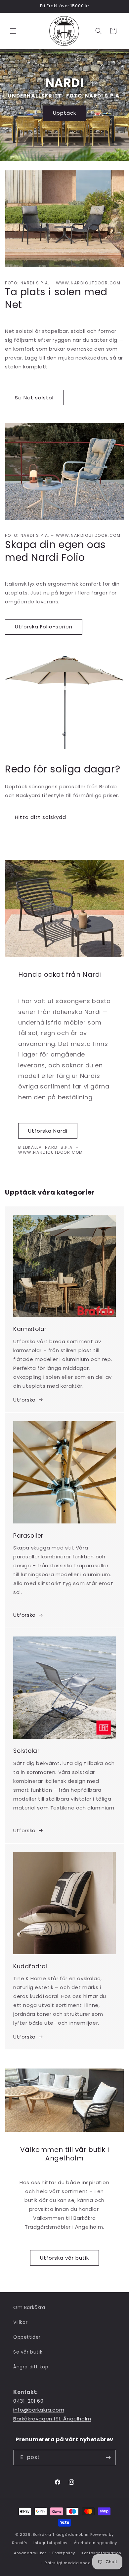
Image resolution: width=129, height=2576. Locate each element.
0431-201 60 (28, 2401)
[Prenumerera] (108, 2458)
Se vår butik (28, 2352)
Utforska (24, 1400)
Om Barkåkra (29, 2307)
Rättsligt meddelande (68, 2563)
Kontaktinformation (101, 2553)
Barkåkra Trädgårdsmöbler (61, 2534)
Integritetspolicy (50, 2543)
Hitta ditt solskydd (41, 817)
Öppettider (27, 2337)
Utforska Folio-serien (44, 627)
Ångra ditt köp (31, 2367)
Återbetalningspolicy (95, 2543)
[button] (13, 31)
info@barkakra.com (39, 2410)
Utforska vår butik (64, 2258)
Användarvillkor (30, 2553)
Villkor (20, 2322)
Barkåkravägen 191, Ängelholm (52, 2419)
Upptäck (64, 113)
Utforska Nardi (48, 1131)
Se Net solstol (34, 398)
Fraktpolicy (64, 2553)
